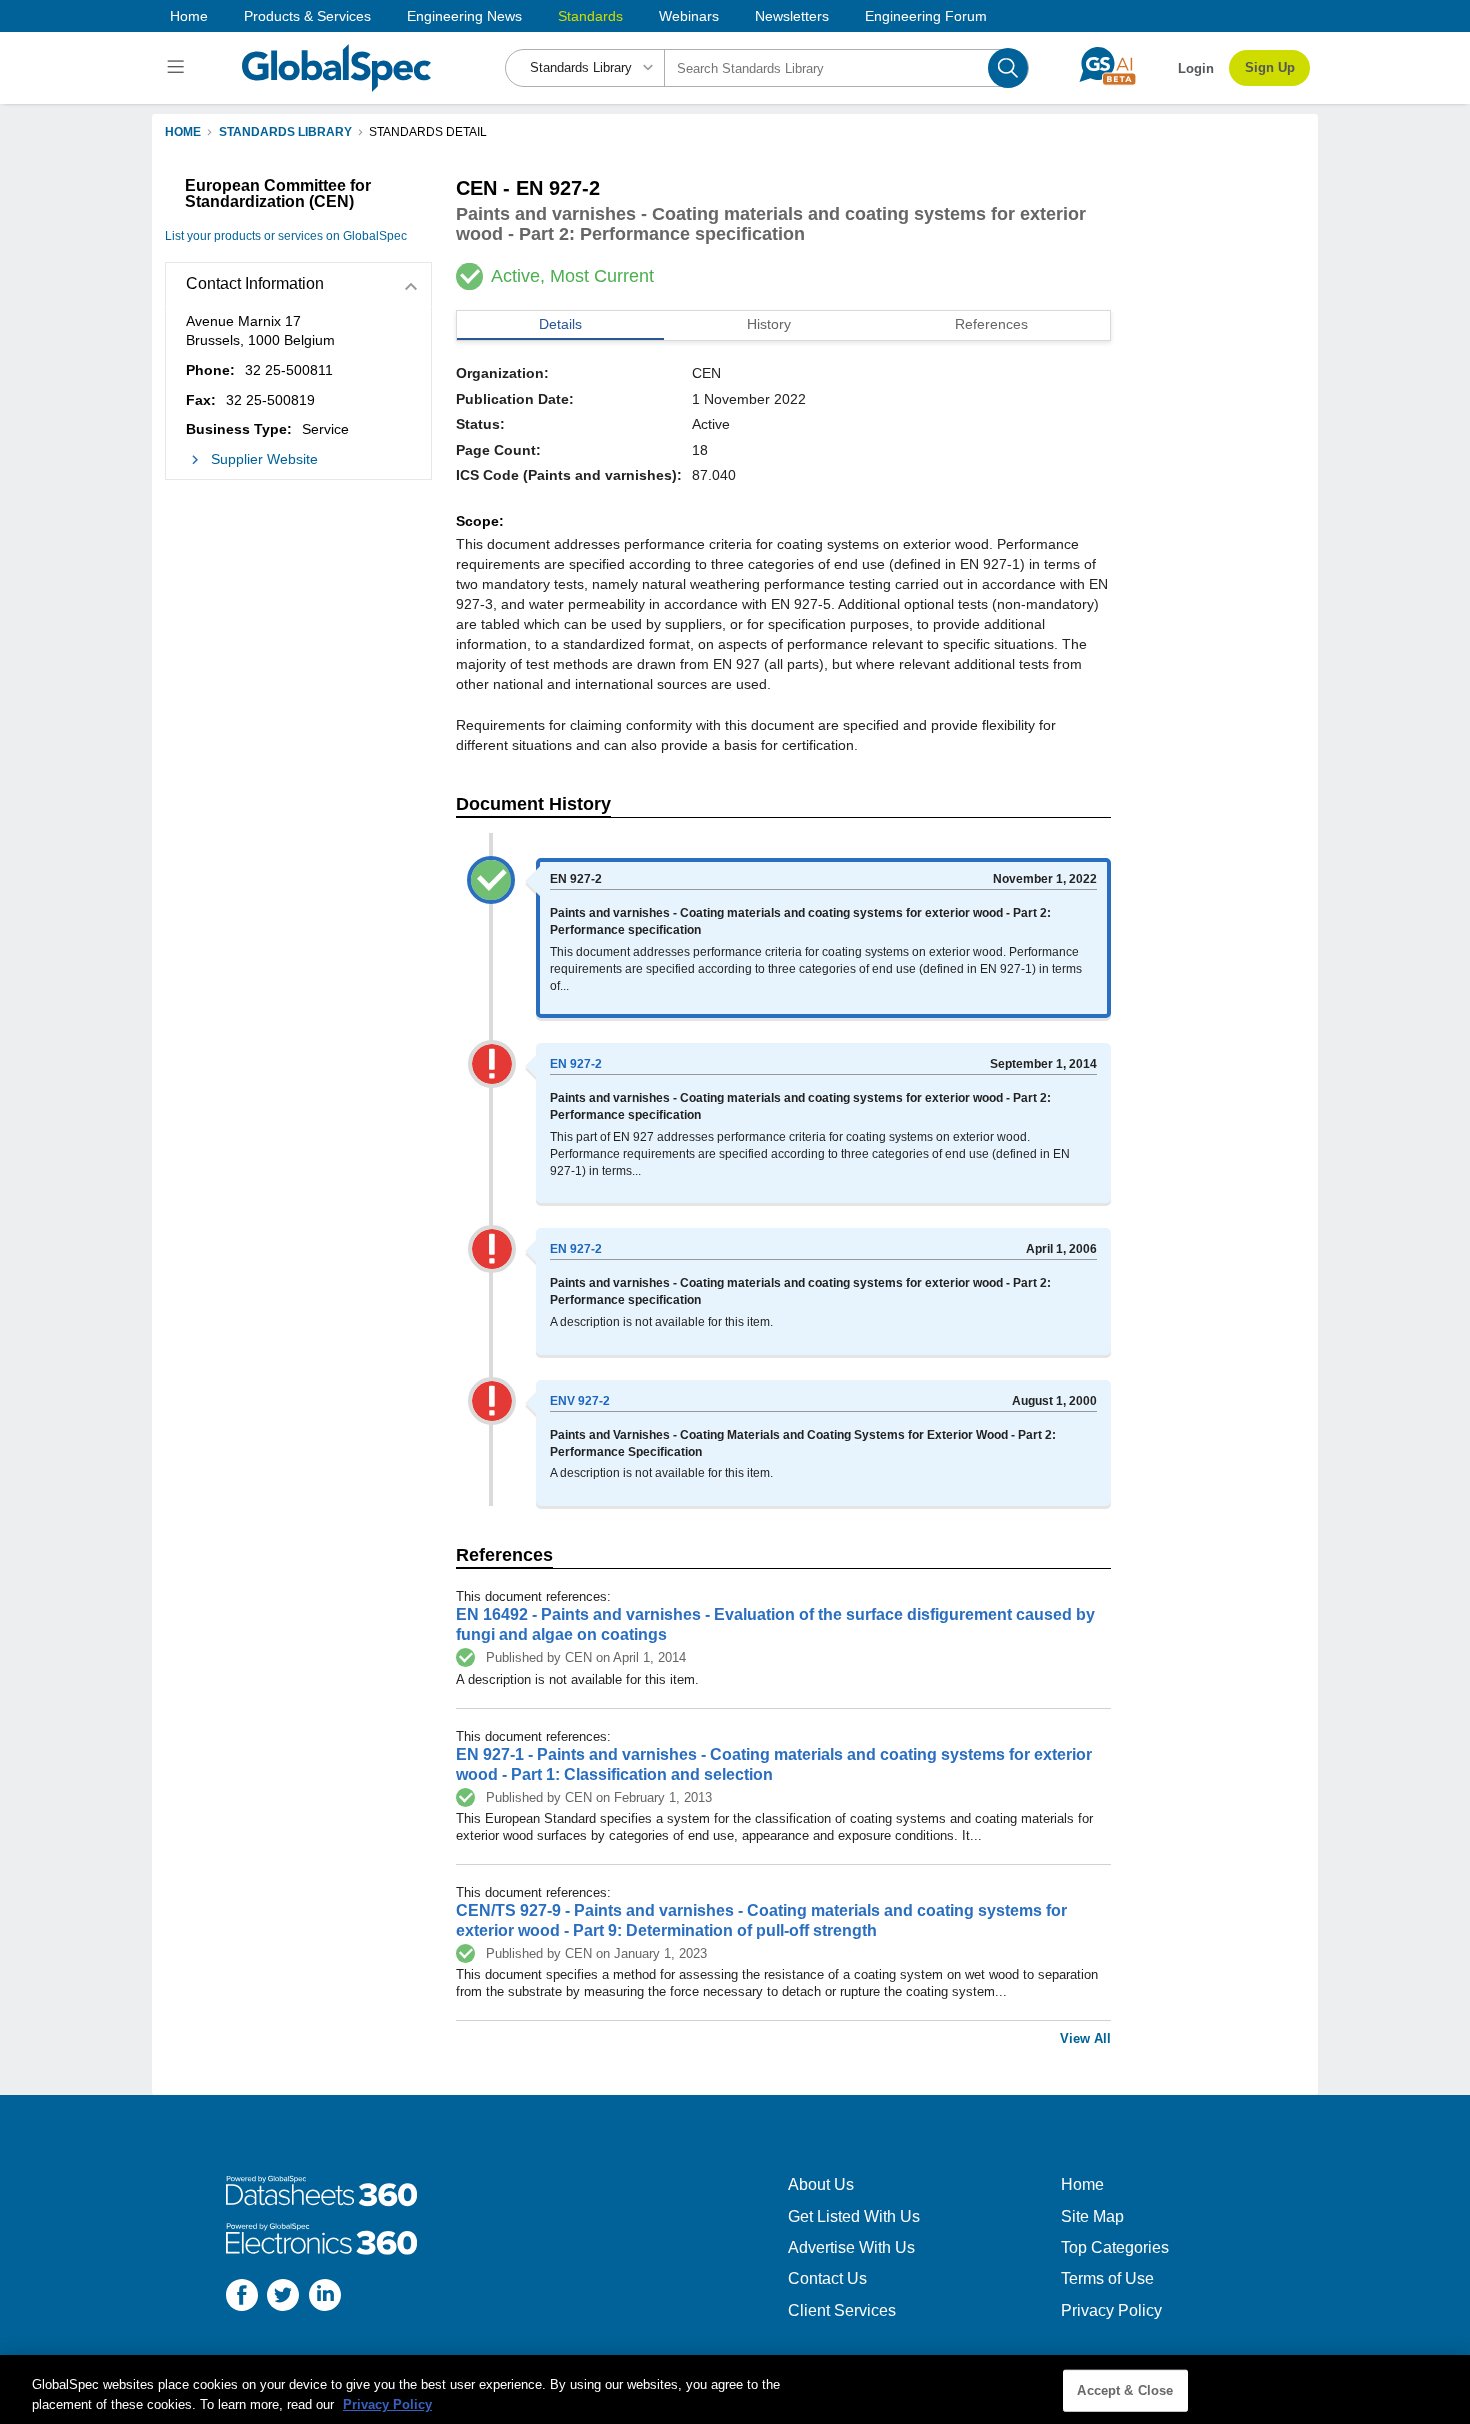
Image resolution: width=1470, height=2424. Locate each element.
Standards (590, 16)
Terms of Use (1107, 2278)
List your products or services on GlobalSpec (286, 236)
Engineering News (464, 16)
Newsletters (792, 16)
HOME (183, 132)
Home (189, 16)
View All (1085, 2038)
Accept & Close (1125, 2390)
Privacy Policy (1111, 2310)
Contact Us (827, 2278)
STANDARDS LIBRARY (285, 132)
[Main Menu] (178, 68)
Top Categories (1115, 2247)
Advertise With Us (851, 2247)
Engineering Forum (926, 16)
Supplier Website (264, 459)
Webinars (689, 16)
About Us (821, 2184)
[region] (735, 2389)
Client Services (842, 2310)
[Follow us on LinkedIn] (325, 2297)
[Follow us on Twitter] (283, 2297)
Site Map (1092, 2216)
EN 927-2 (576, 1064)
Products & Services (307, 16)
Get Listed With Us (854, 2216)
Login (1196, 68)
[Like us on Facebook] (242, 2297)
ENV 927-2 (580, 1401)
